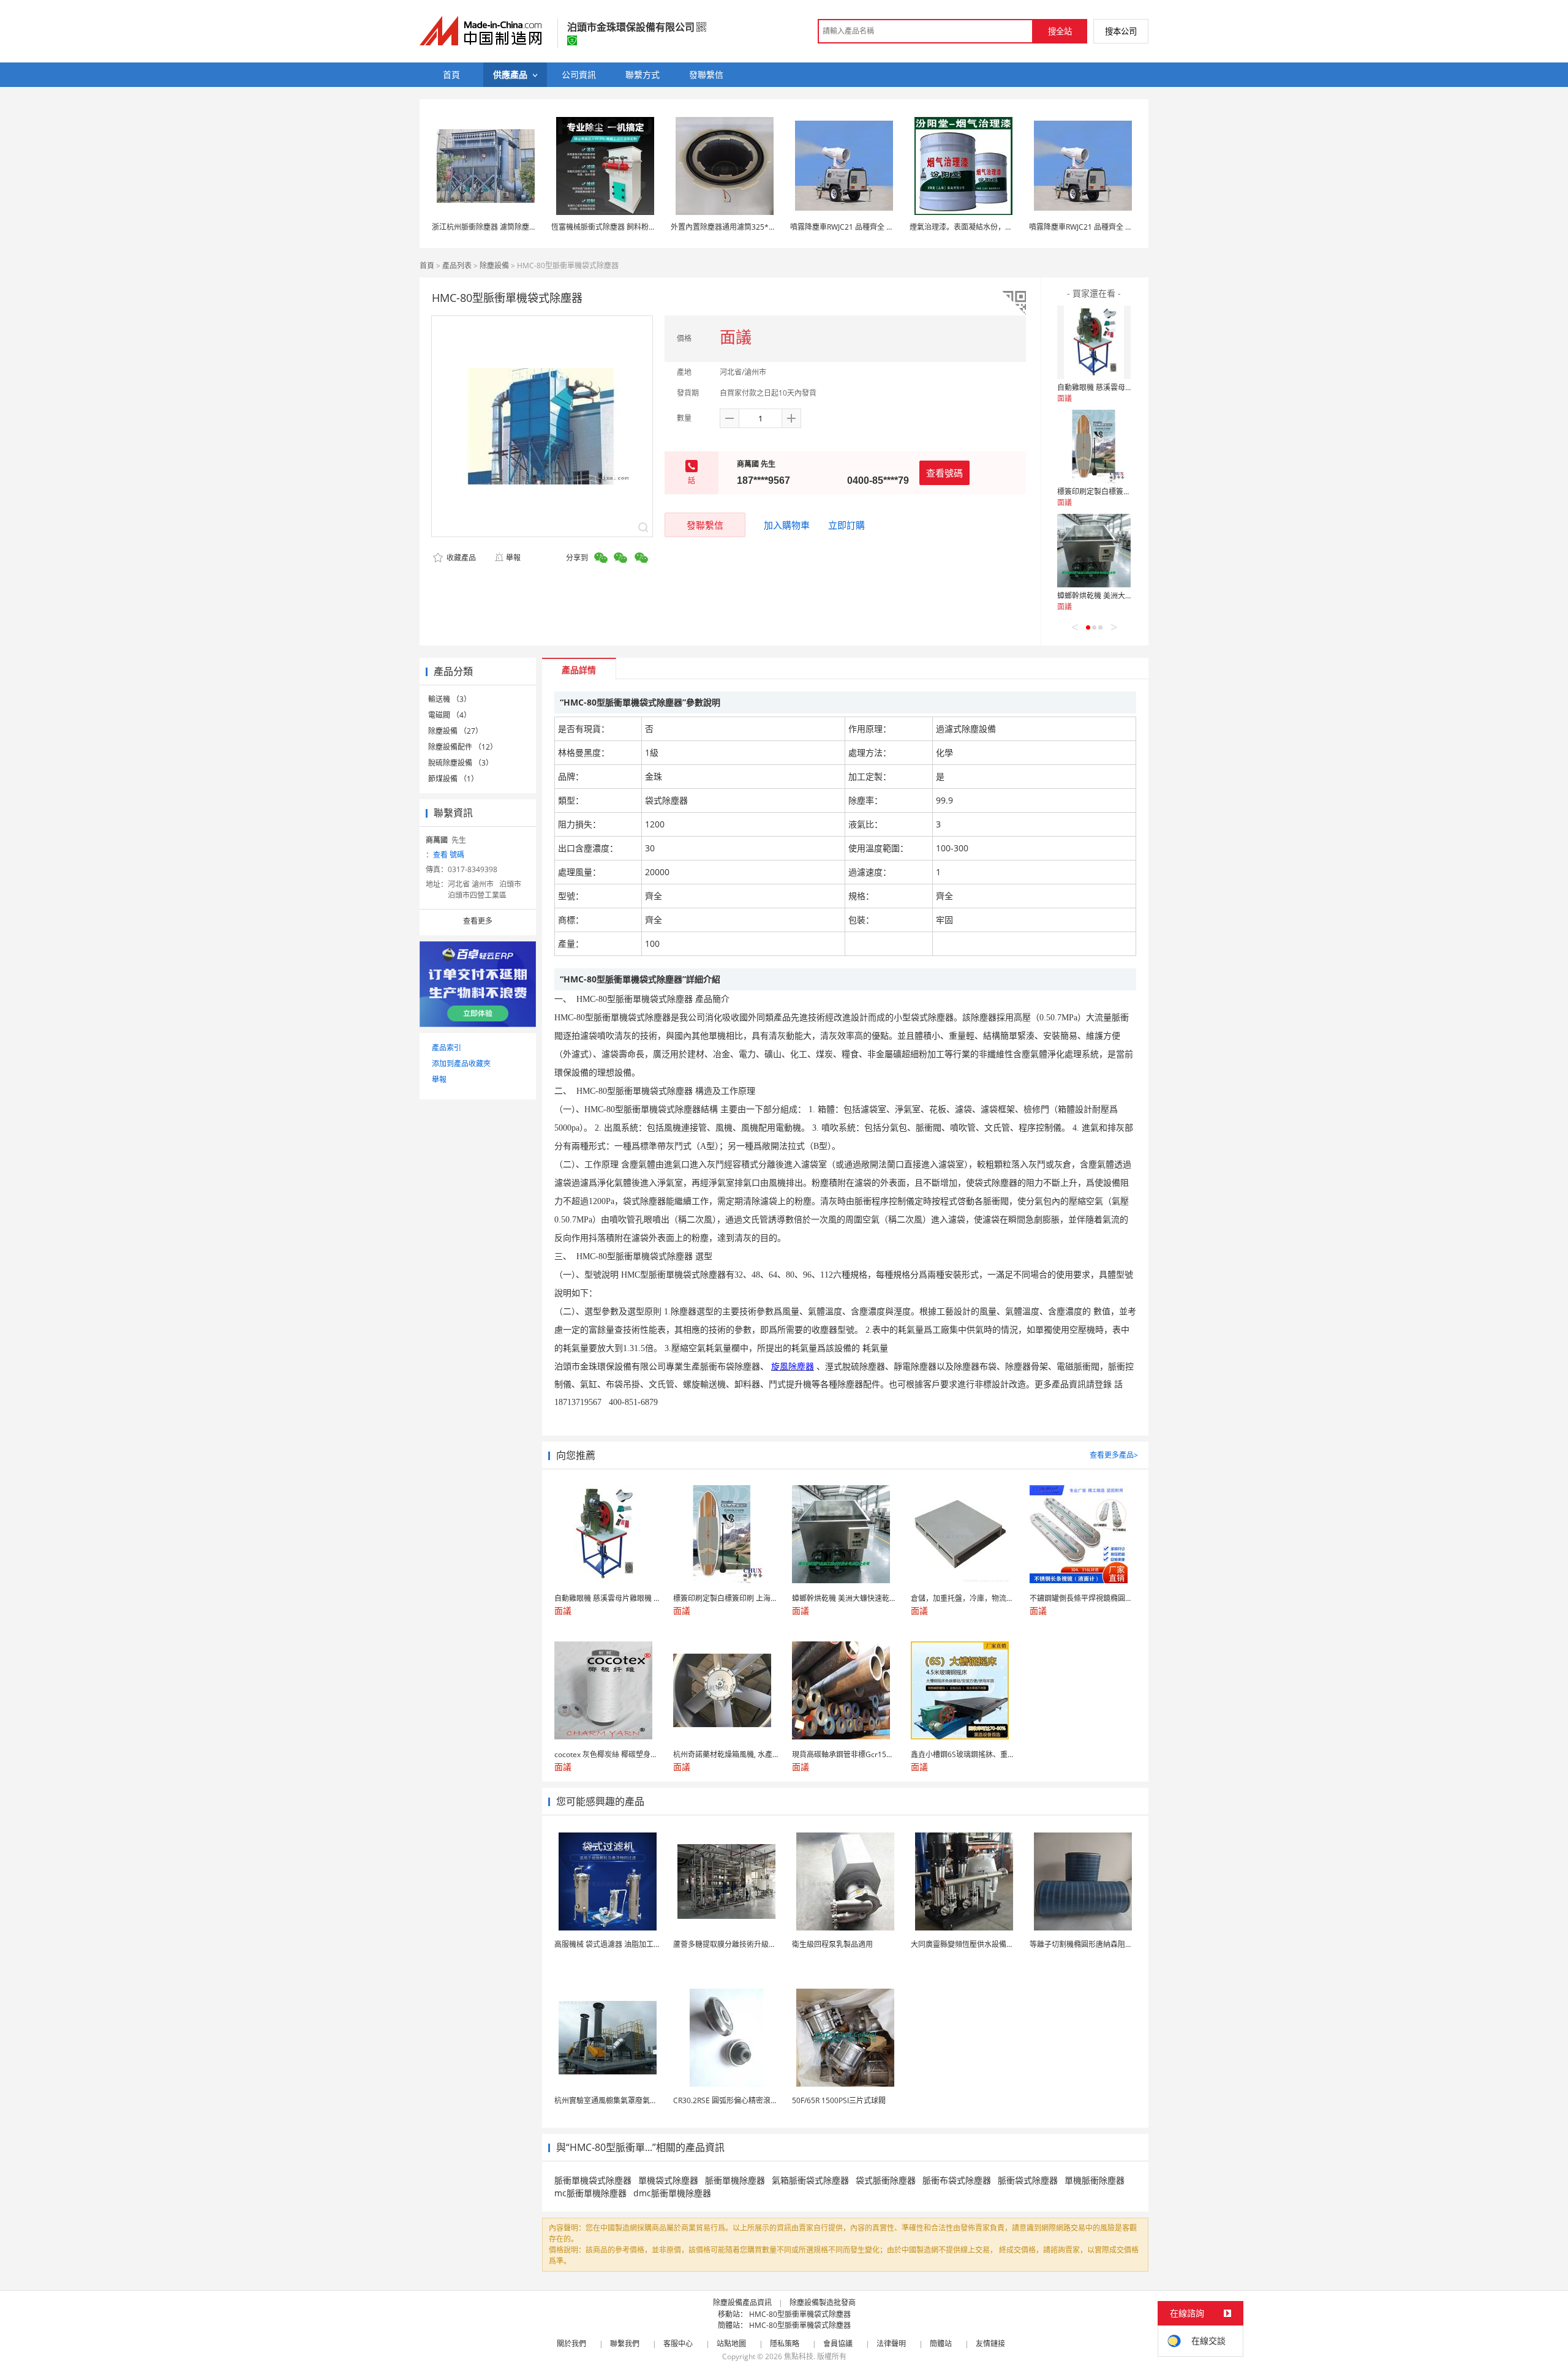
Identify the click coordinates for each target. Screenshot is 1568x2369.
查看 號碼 (449, 855)
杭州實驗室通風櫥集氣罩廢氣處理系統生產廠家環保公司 (646, 2100)
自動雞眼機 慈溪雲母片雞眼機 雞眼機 (1118, 387)
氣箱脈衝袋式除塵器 (810, 2180)
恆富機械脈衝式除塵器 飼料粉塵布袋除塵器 (622, 227)
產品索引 (447, 1048)
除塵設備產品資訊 (742, 2303)
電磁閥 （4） (450, 715)
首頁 (427, 266)
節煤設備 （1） (453, 779)
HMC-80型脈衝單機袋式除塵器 (800, 2314)
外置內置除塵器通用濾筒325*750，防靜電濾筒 (748, 227)
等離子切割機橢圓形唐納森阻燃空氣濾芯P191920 (1111, 1944)
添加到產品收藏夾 (461, 1064)
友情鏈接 (990, 2344)
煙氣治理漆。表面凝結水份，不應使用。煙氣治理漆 (994, 227)
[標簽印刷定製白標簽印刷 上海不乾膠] (1094, 446)
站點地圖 (731, 2344)
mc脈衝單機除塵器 (590, 2193)
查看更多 (478, 921)
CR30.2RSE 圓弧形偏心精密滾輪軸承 (733, 2100)
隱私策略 (785, 2344)
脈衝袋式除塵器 (1028, 2180)
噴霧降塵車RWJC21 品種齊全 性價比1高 (855, 227)
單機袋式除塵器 (668, 2180)
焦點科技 (799, 2356)
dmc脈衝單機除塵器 (672, 2193)
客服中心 (678, 2344)
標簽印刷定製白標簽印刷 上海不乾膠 (1117, 492)
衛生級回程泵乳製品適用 (832, 1944)
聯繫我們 (625, 2344)
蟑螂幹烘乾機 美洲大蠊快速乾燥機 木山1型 (1127, 596)
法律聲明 (891, 2344)
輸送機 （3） (450, 699)
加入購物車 (787, 525)
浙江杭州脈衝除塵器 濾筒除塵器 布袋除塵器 (503, 227)
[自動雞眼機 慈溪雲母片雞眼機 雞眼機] (1094, 342)
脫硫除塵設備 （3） (461, 763)
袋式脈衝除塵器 (886, 2180)
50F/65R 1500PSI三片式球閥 (839, 2100)
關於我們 (571, 2344)
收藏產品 (460, 558)
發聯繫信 (705, 525)
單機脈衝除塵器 (1095, 2180)
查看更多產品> (1114, 1455)
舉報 (513, 558)
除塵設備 (494, 266)
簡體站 (941, 2344)
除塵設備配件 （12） (463, 747)
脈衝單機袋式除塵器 (593, 2180)
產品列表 (457, 266)
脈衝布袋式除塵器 (957, 2180)
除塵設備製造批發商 (823, 2303)
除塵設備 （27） (455, 731)
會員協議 (838, 2344)
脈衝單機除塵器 (735, 2180)
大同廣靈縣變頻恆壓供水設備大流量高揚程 (981, 1944)
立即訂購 (846, 525)
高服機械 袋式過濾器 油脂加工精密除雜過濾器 (630, 1944)
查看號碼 (944, 473)
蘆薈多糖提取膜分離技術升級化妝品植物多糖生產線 (758, 1944)
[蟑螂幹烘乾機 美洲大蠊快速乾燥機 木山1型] (1094, 551)
